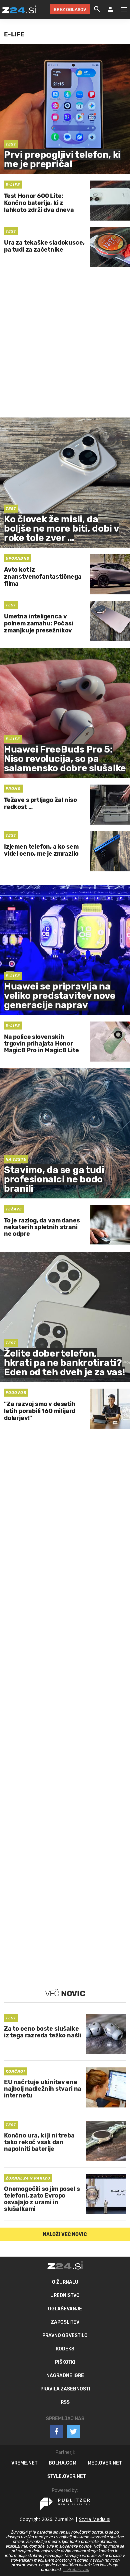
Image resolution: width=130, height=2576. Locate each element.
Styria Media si (95, 2519)
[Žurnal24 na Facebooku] (57, 2431)
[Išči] (97, 9)
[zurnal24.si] (19, 9)
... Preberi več (76, 2570)
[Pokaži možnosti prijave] (110, 9)
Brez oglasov (70, 10)
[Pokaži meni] (120, 9)
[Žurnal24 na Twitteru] (73, 2431)
